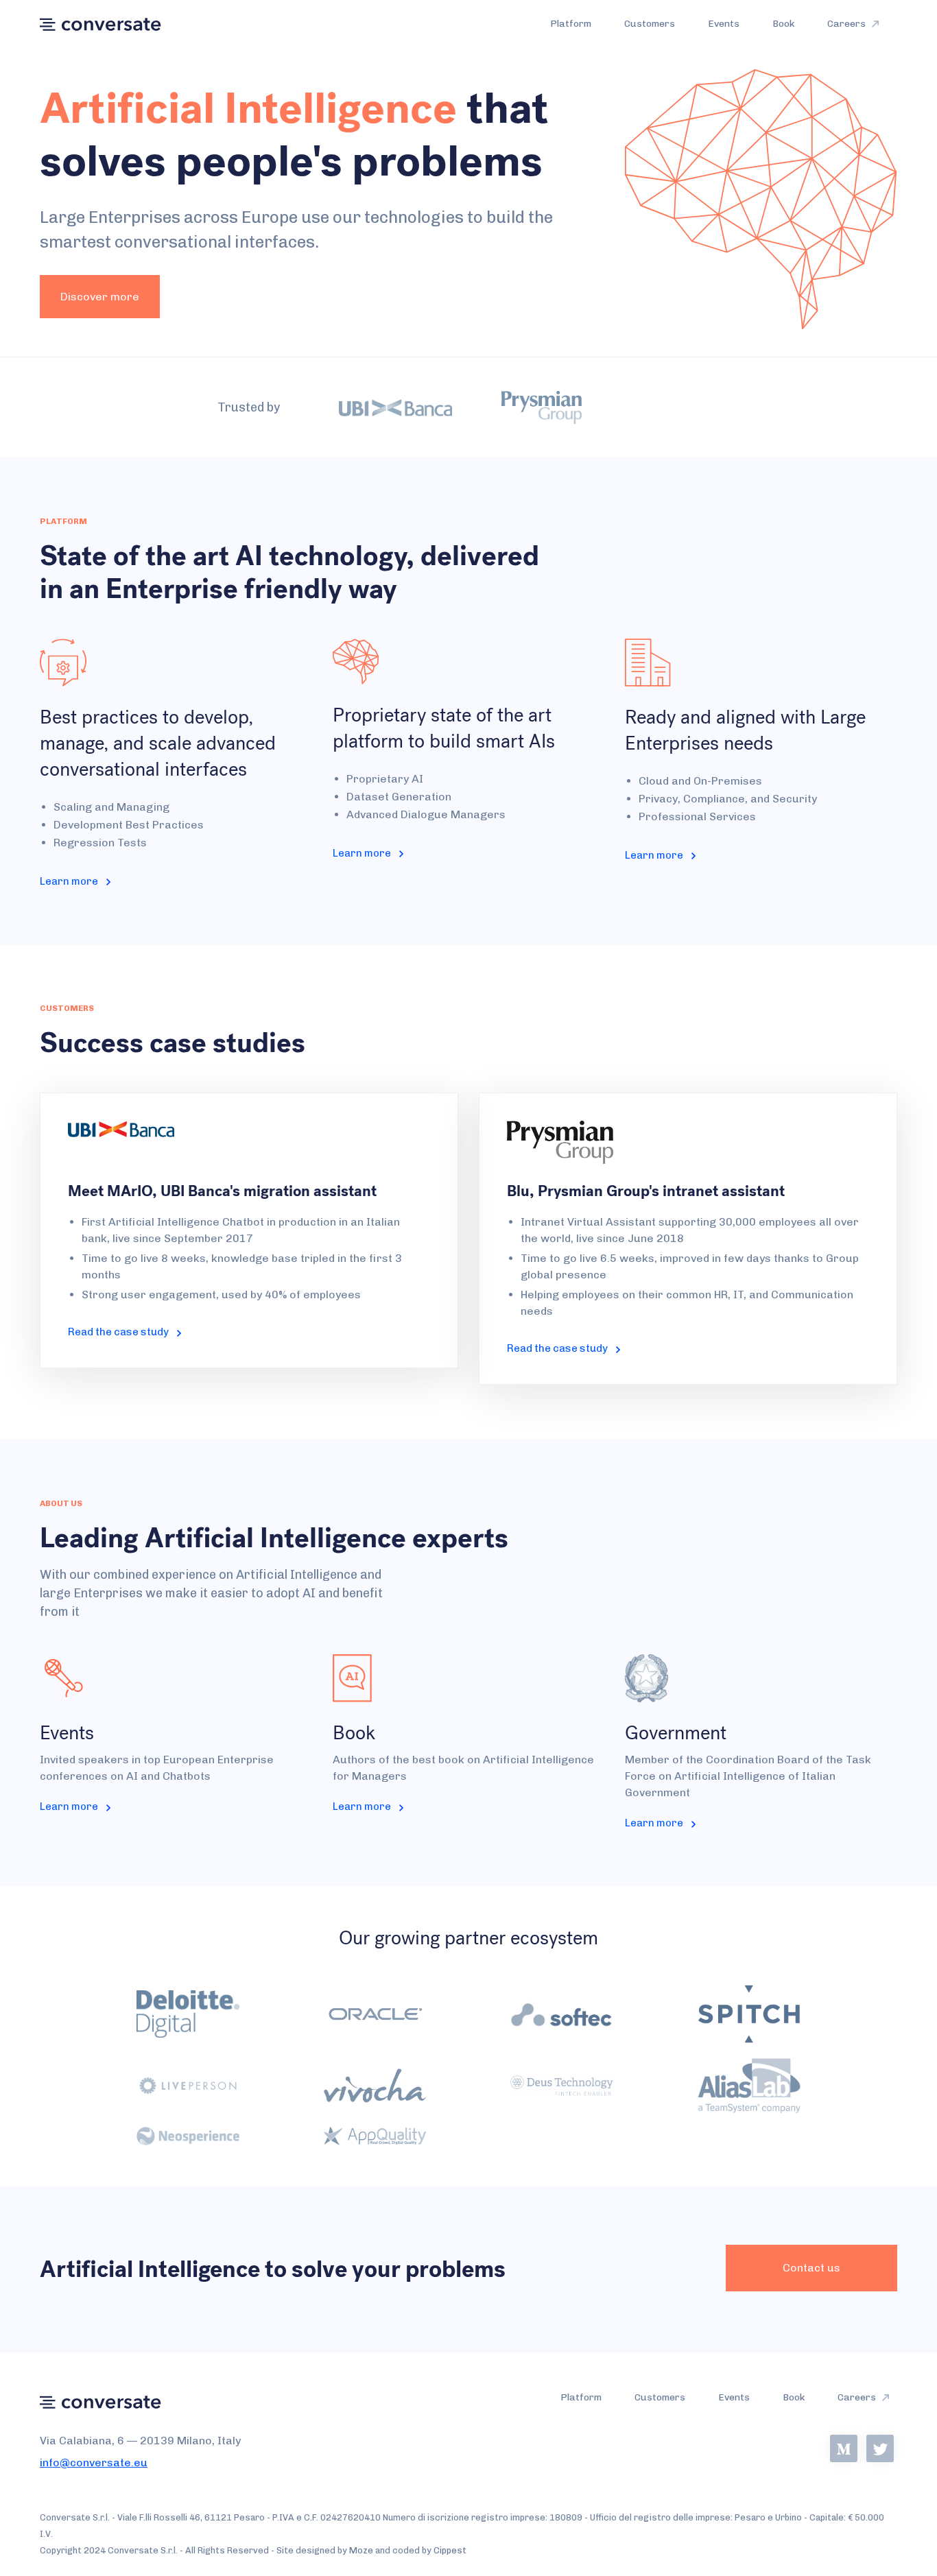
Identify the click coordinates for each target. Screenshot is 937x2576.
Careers (847, 24)
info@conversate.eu (94, 2462)
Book (783, 24)
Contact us (811, 2268)
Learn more (73, 881)
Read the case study (122, 1332)
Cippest (450, 2550)
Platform (571, 24)
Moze (361, 2550)
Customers (650, 24)
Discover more (100, 297)
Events (724, 24)
